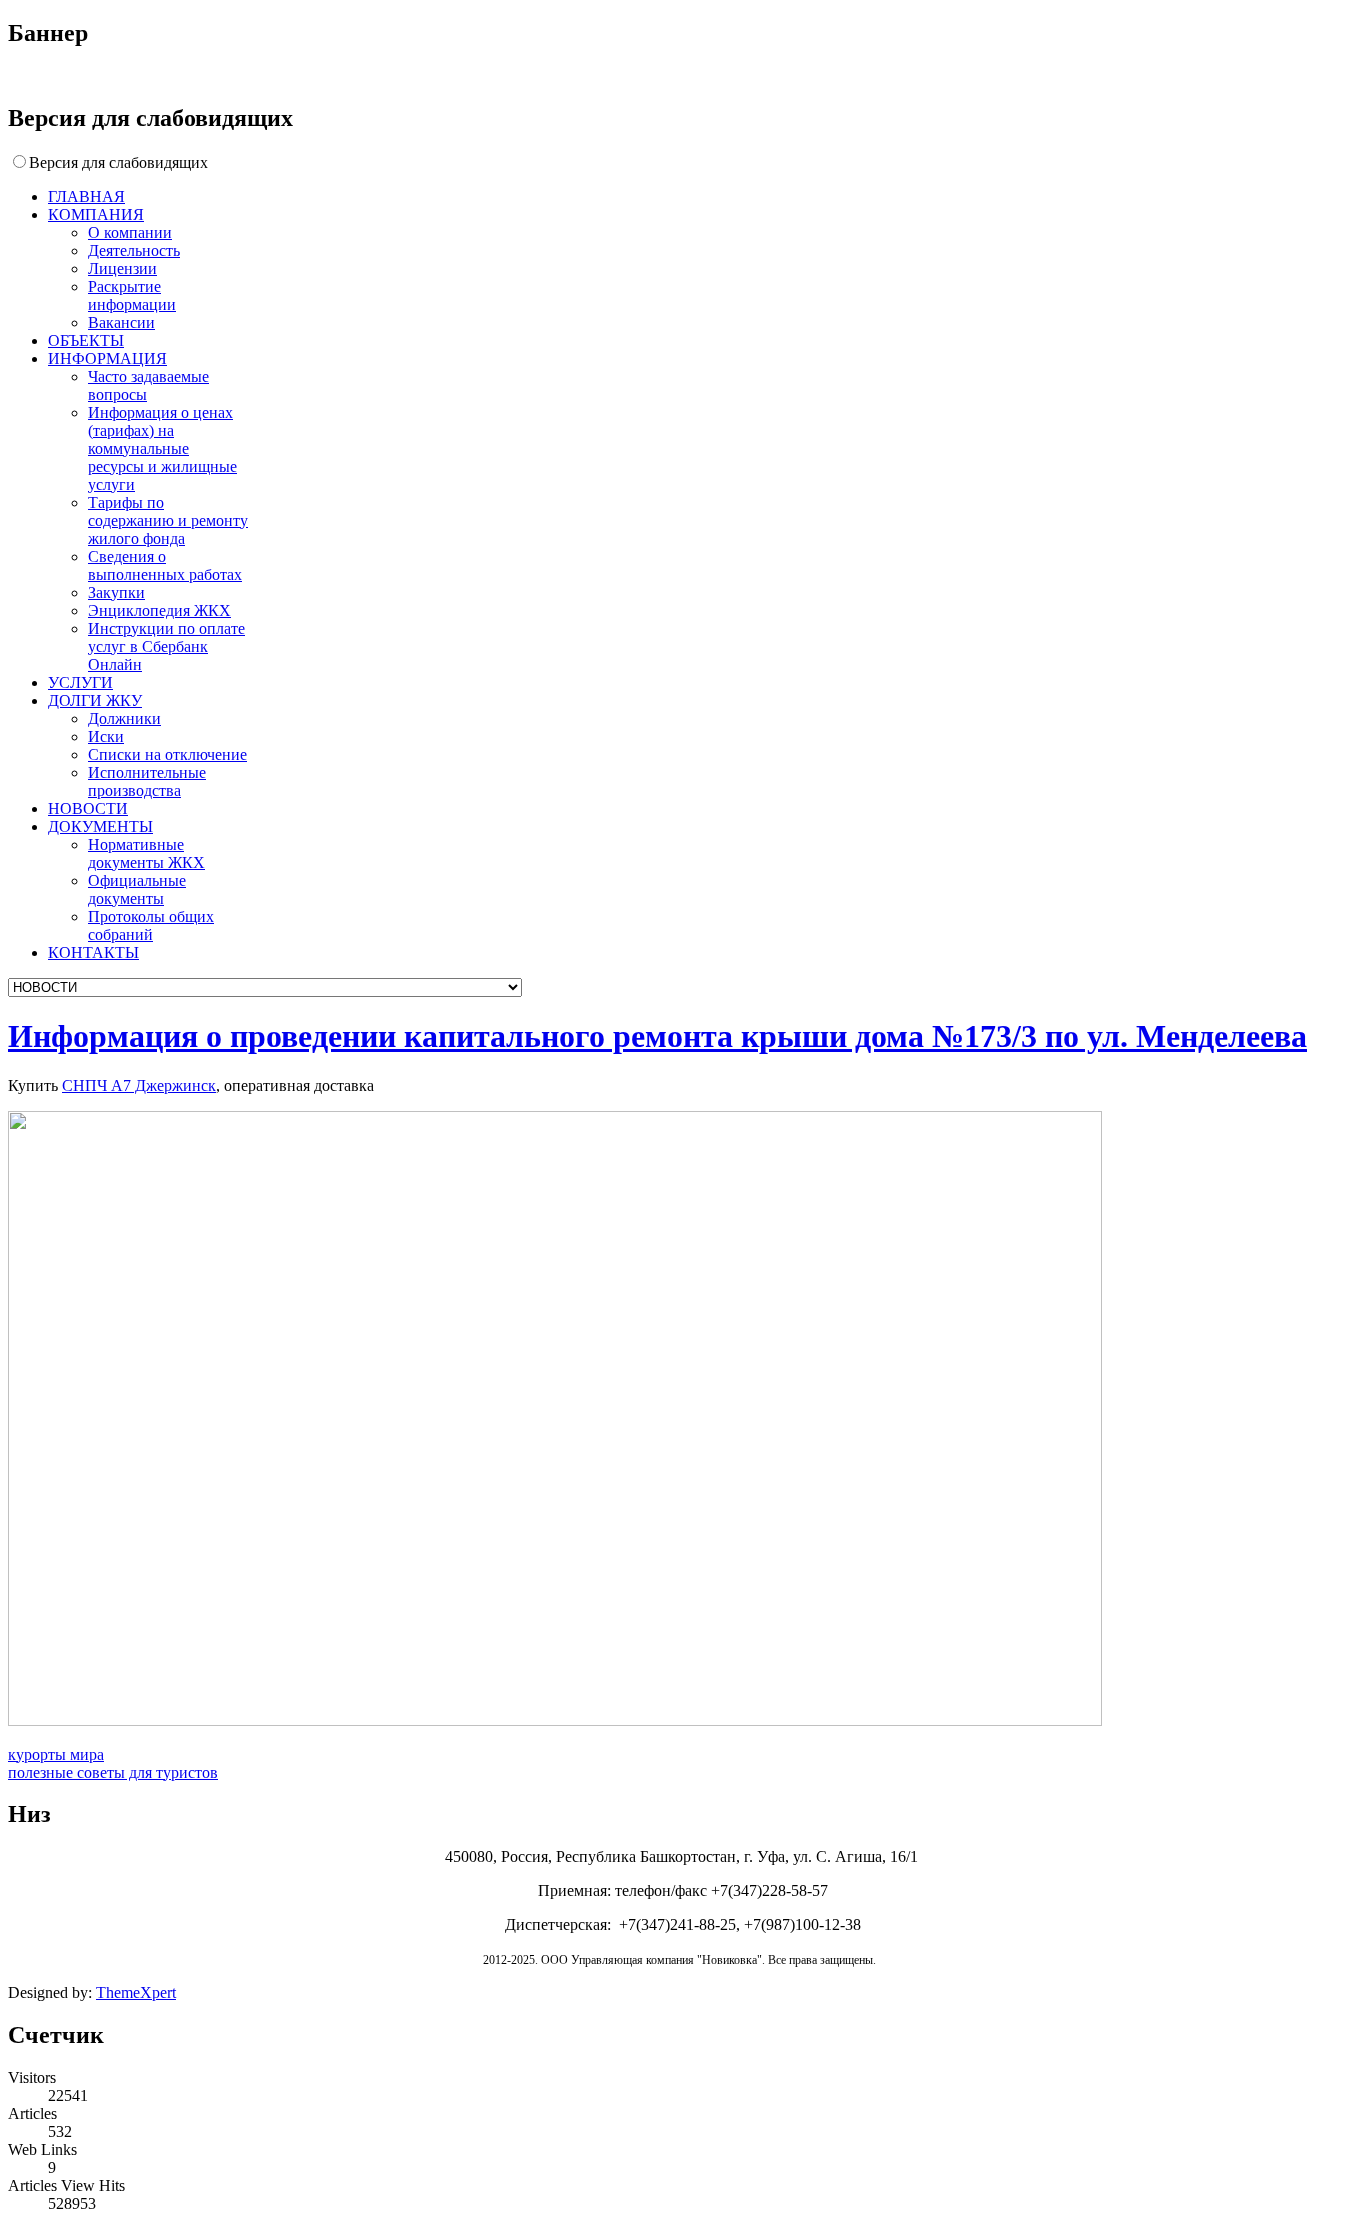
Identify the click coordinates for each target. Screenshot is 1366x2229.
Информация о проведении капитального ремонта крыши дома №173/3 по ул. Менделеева (657, 1036)
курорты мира (56, 1754)
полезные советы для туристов (113, 1772)
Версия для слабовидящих (118, 162)
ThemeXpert (136, 1992)
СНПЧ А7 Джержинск (139, 1085)
